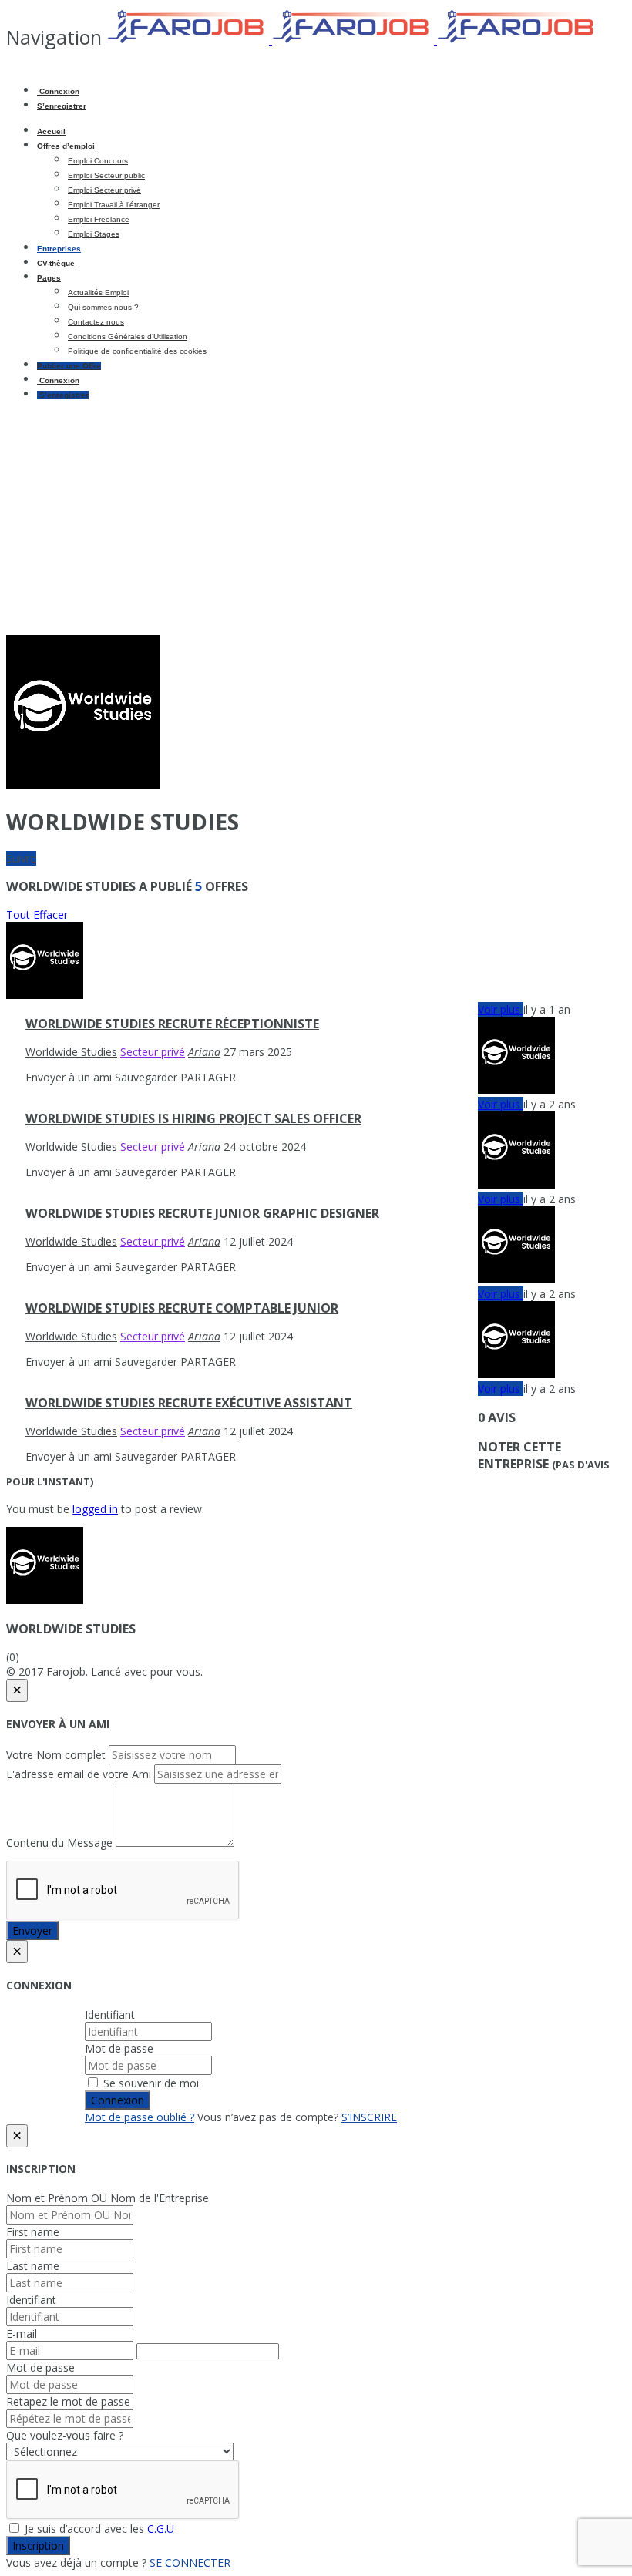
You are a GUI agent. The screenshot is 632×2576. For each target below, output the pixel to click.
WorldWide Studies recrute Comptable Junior (182, 1308)
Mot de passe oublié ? (140, 2117)
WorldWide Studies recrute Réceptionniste (172, 1024)
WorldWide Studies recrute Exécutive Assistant (189, 1403)
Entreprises (59, 249)
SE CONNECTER (190, 2563)
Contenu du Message (59, 1843)
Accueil (51, 131)
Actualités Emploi (98, 293)
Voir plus (501, 1009)
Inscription (38, 2546)
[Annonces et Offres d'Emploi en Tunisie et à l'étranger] (353, 40)
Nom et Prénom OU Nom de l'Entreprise (108, 2198)
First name (33, 2232)
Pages (49, 278)
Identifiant (110, 2014)
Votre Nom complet (56, 1755)
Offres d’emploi (66, 146)
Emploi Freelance (99, 219)
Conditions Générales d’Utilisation (128, 336)
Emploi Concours (98, 161)
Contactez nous (96, 322)
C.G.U (161, 2529)
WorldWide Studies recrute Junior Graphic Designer (202, 1213)
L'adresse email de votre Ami (79, 1774)
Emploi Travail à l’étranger (114, 205)
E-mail (22, 2334)
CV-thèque (56, 263)
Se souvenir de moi (150, 2083)
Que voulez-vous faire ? (65, 2435)
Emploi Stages (94, 234)
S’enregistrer (62, 106)
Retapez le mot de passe (68, 2401)
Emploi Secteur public (106, 175)
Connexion (58, 91)
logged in (95, 1509)
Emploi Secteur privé (104, 190)
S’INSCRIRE (369, 2117)
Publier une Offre (69, 366)
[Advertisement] (316, 520)
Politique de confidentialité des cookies (137, 351)
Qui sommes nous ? (103, 307)
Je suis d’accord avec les (98, 2529)
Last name (33, 2266)
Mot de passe (119, 2048)
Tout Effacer (37, 915)
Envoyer (32, 1930)
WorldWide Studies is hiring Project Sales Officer (193, 1118)
